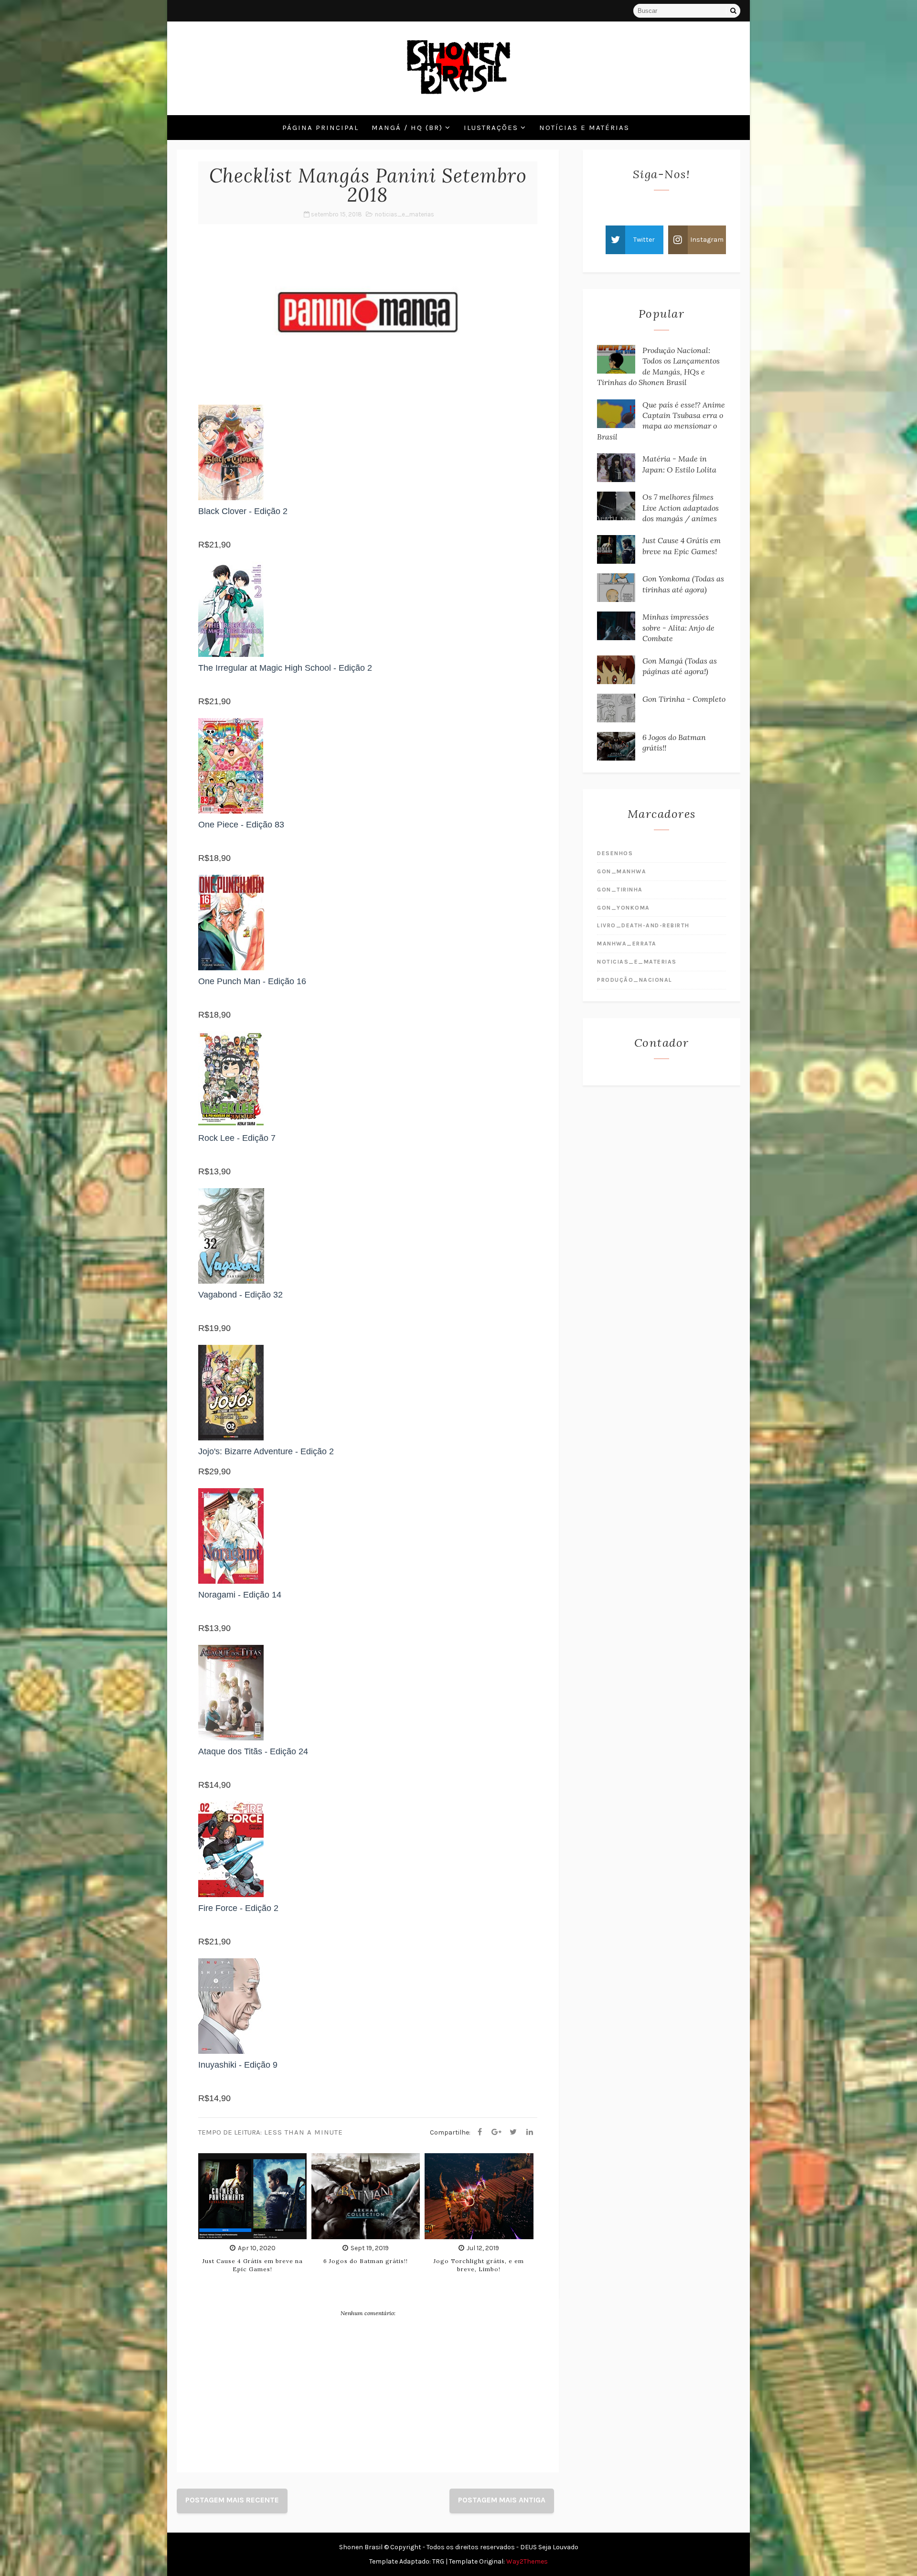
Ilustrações (491, 128)
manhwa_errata (627, 944)
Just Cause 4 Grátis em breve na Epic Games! (253, 2265)
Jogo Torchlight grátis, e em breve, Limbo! (479, 2265)
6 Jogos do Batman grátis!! (366, 2261)
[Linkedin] (530, 2132)
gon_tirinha (620, 890)
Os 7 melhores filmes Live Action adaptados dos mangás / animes (681, 508)
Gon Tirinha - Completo (684, 699)
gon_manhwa (622, 871)
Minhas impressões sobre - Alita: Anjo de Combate (678, 628)
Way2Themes (527, 2561)
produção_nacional (635, 980)
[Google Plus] (496, 2132)
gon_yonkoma (624, 908)
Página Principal (320, 128)
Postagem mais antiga (502, 2500)
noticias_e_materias (405, 214)
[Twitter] (513, 2132)
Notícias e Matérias (584, 128)
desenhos (615, 853)
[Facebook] (480, 2132)
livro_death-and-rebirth (643, 925)
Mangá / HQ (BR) (407, 128)
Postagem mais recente (232, 2500)
